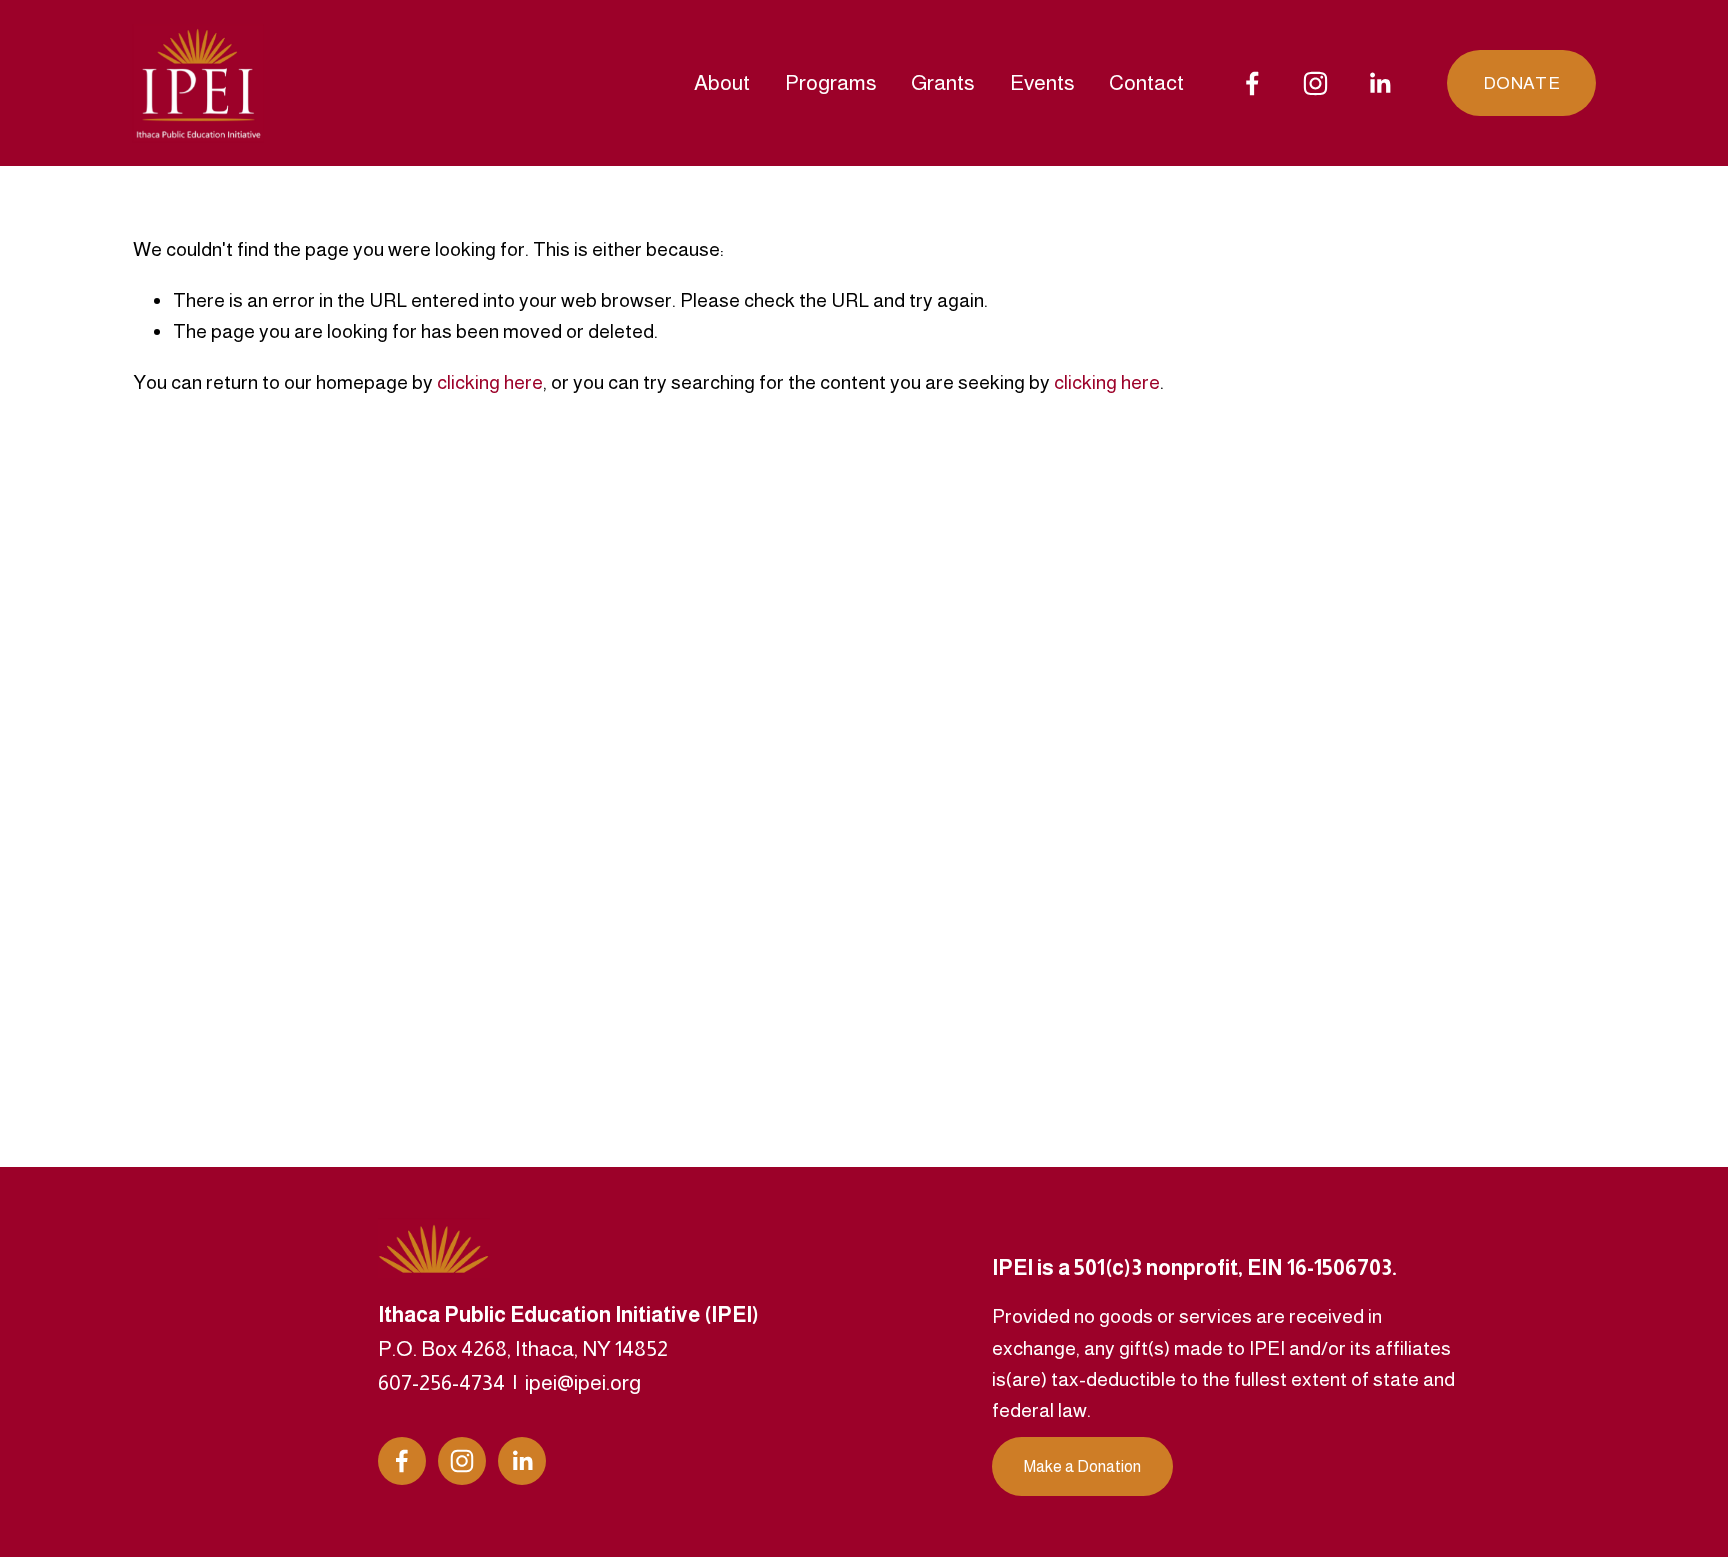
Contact (1146, 82)
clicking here (490, 382)
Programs (831, 82)
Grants (943, 82)
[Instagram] (1315, 83)
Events (1042, 82)
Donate (1521, 83)
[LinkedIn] (1379, 83)
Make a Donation (1082, 1466)
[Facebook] (1252, 83)
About (722, 82)
